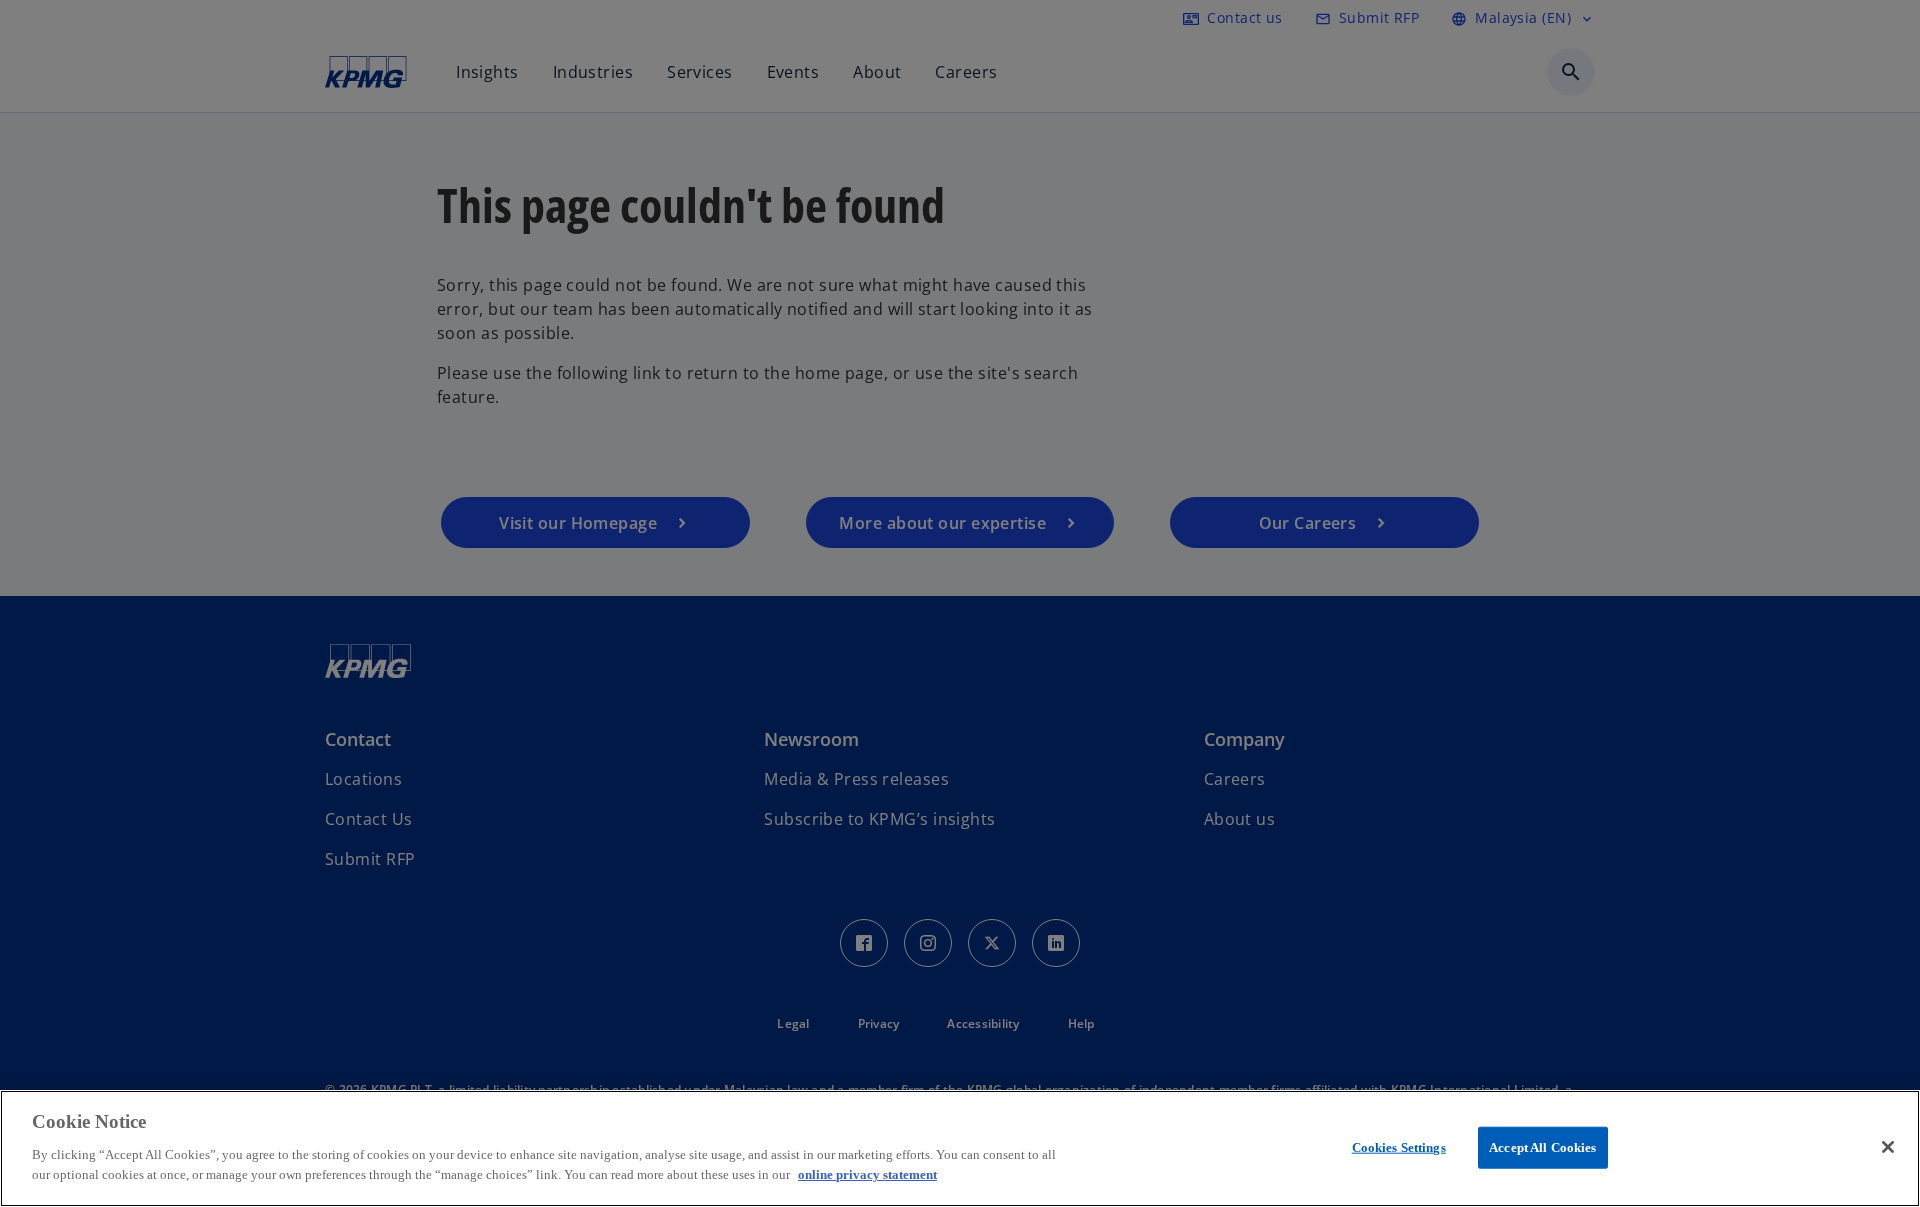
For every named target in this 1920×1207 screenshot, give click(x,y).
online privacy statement (867, 1173)
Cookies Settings (1399, 1146)
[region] (960, 1148)
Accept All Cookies (1542, 1146)
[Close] (1888, 1147)
